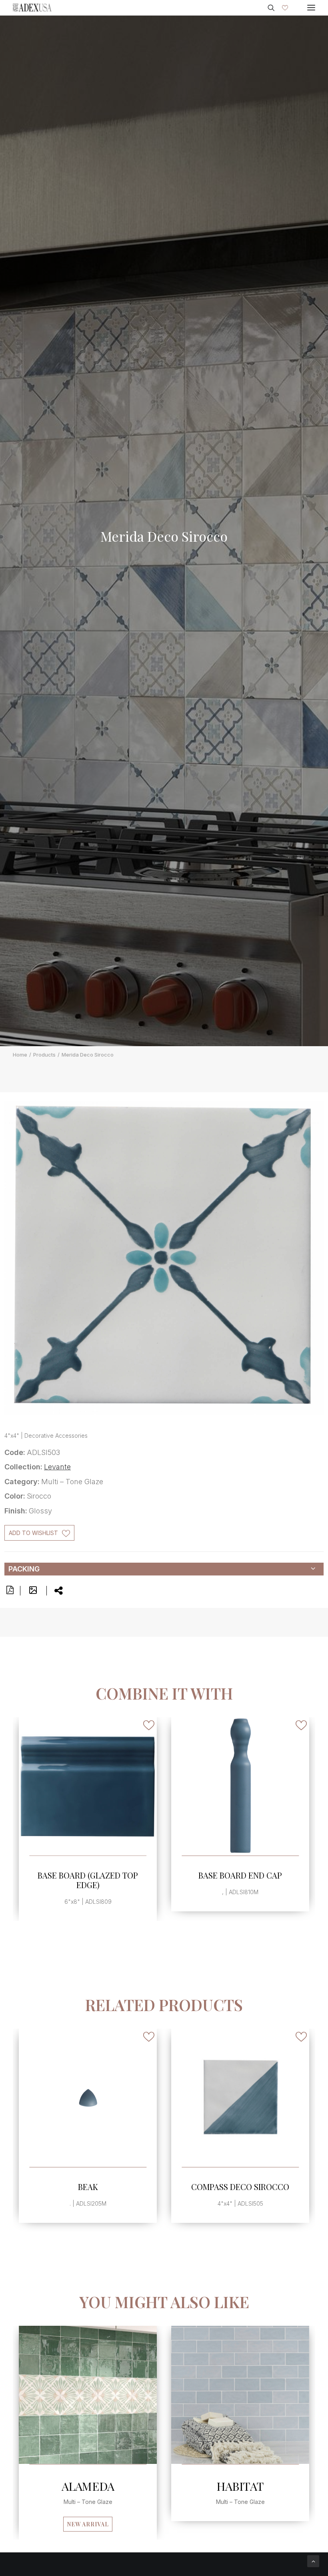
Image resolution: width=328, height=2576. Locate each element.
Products (44, 1055)
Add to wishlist (33, 1533)
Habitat (240, 2486)
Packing (24, 1569)
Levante (57, 1467)
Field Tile (241, 1875)
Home (20, 1055)
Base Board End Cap (89, 1875)
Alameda (88, 2486)
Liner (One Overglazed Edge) (89, 2191)
